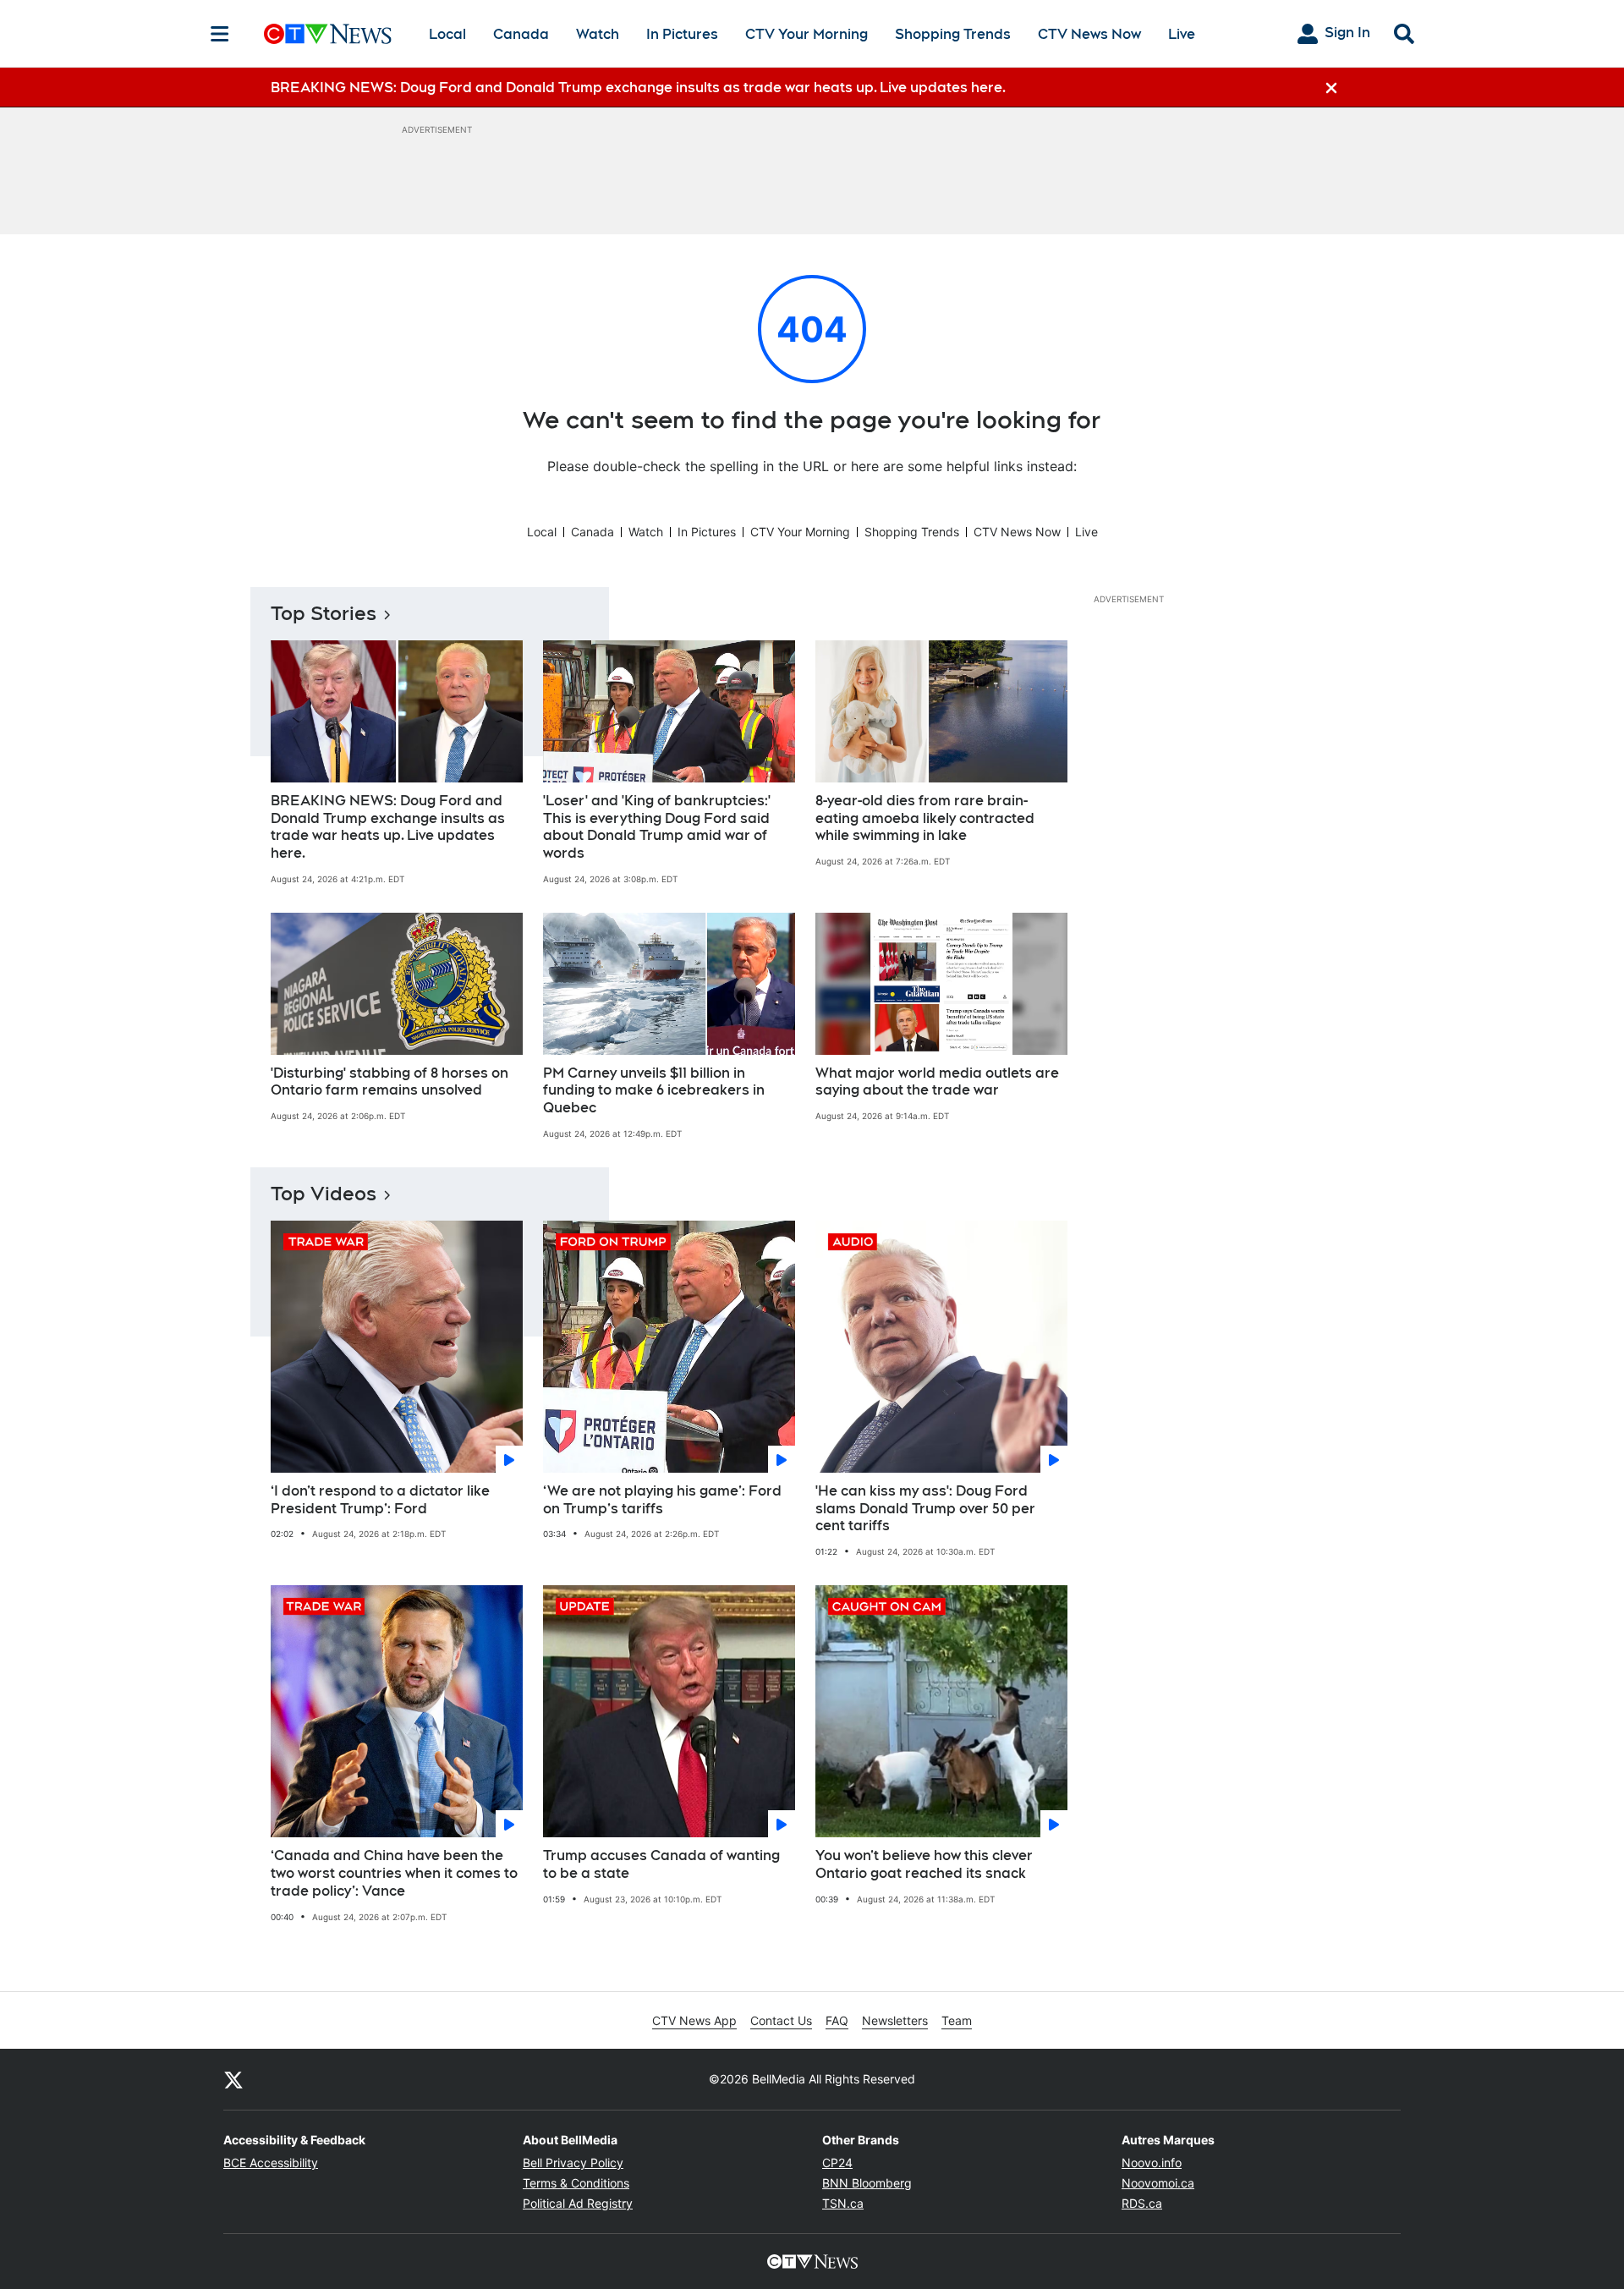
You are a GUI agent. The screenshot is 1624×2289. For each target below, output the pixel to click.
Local (447, 34)
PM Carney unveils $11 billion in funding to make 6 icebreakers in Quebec (654, 1091)
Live (1182, 34)
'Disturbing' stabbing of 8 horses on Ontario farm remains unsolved (390, 1082)
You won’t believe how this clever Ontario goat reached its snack (924, 1864)
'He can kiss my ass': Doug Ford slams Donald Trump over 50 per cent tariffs (925, 1509)
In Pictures (682, 34)
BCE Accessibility (271, 2163)
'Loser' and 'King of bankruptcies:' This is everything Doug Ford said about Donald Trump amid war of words (657, 827)
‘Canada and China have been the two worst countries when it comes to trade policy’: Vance (394, 1873)
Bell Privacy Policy (573, 2163)
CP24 (837, 2163)
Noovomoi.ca (1158, 2183)
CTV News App (694, 2020)
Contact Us (781, 2020)
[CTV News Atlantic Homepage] (328, 34)
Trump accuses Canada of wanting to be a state (661, 1864)
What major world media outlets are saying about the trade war (937, 1082)
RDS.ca (1142, 2203)
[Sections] (220, 34)
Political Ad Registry (578, 2203)
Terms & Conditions (576, 2183)
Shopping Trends (953, 34)
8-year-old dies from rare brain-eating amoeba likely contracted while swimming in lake (925, 818)
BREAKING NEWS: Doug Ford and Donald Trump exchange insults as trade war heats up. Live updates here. (388, 827)
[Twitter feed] (233, 2079)
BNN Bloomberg (867, 2183)
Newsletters (895, 2020)
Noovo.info (1152, 2163)
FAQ (837, 2020)
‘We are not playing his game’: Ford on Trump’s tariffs (662, 1500)
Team (957, 2020)
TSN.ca (843, 2203)
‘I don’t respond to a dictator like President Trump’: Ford (380, 1500)
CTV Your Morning (807, 34)
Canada (521, 34)
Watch (598, 34)
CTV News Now (1089, 34)
